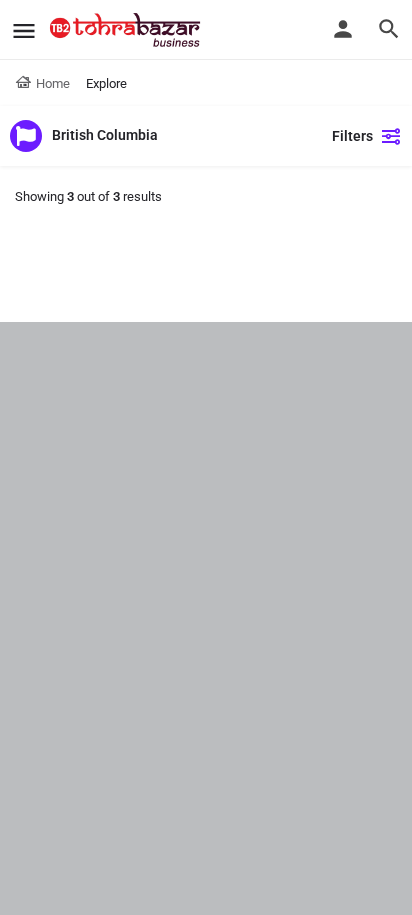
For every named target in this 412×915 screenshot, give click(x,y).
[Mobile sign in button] (343, 29)
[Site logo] (127, 30)
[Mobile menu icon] (24, 30)
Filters (352, 136)
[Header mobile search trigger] (389, 29)
